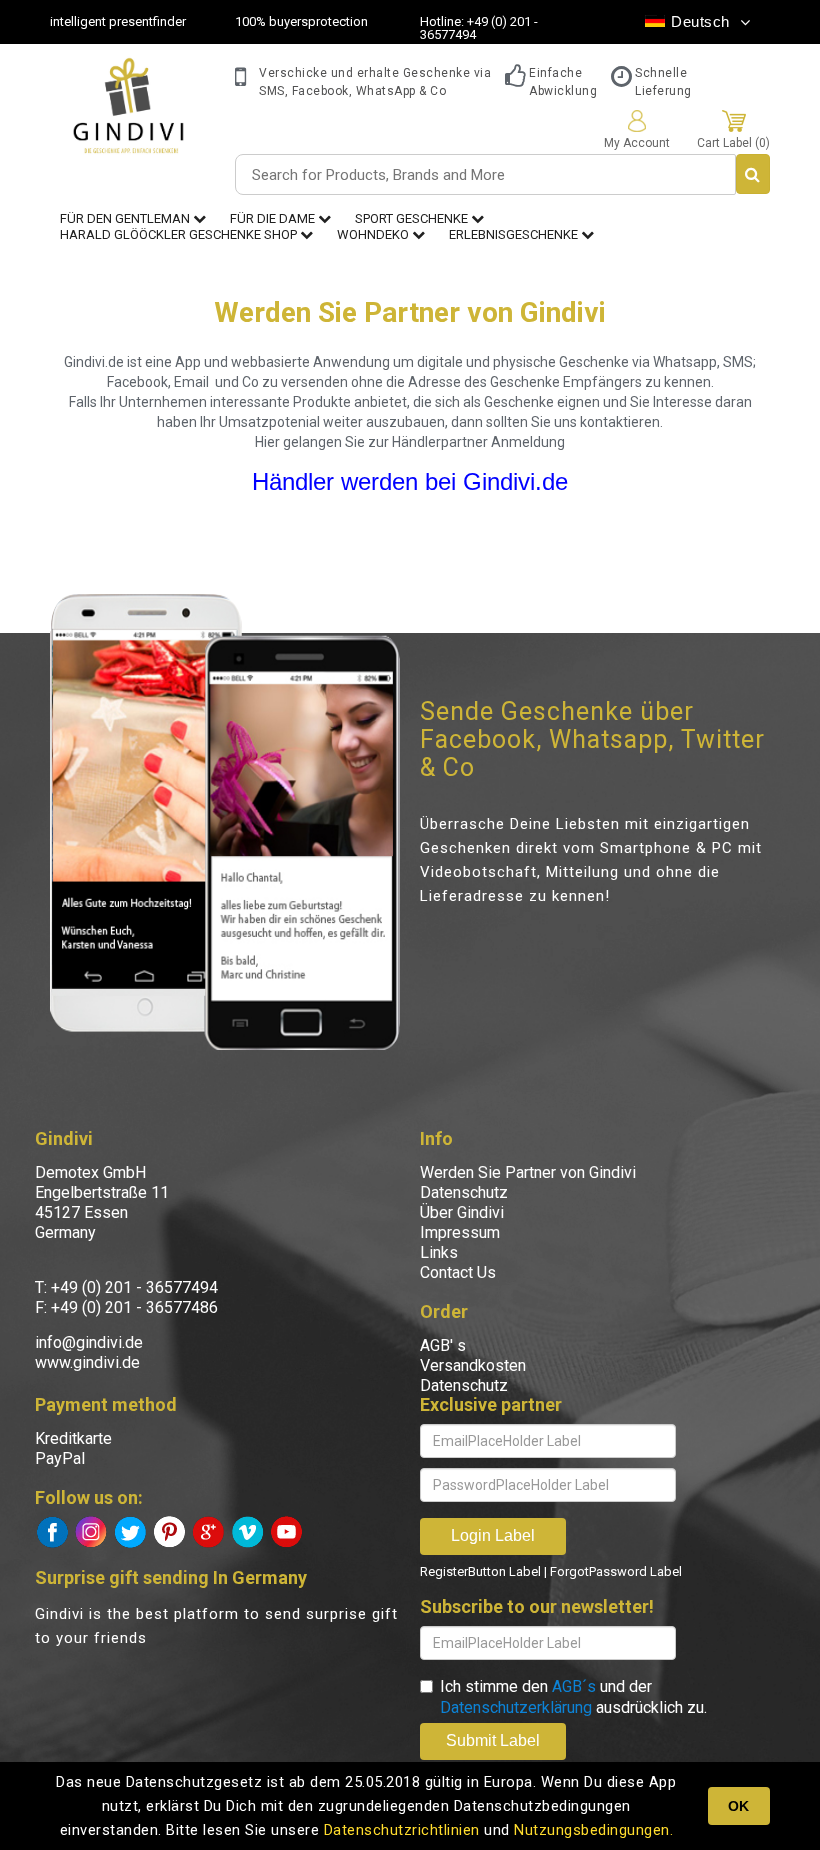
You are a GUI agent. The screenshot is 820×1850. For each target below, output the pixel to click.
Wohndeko (374, 234)
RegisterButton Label (480, 1571)
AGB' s (443, 1345)
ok (738, 1806)
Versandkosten (473, 1365)
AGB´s (574, 1686)
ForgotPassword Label (616, 1571)
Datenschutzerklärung (516, 1707)
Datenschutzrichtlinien (402, 1830)
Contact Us (458, 1272)
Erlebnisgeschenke (515, 234)
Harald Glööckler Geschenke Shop (180, 234)
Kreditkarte (73, 1438)
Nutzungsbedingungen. (593, 1830)
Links (439, 1252)
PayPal (60, 1458)
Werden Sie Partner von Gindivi (528, 1172)
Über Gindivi (462, 1212)
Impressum (460, 1232)
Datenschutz (464, 1192)
